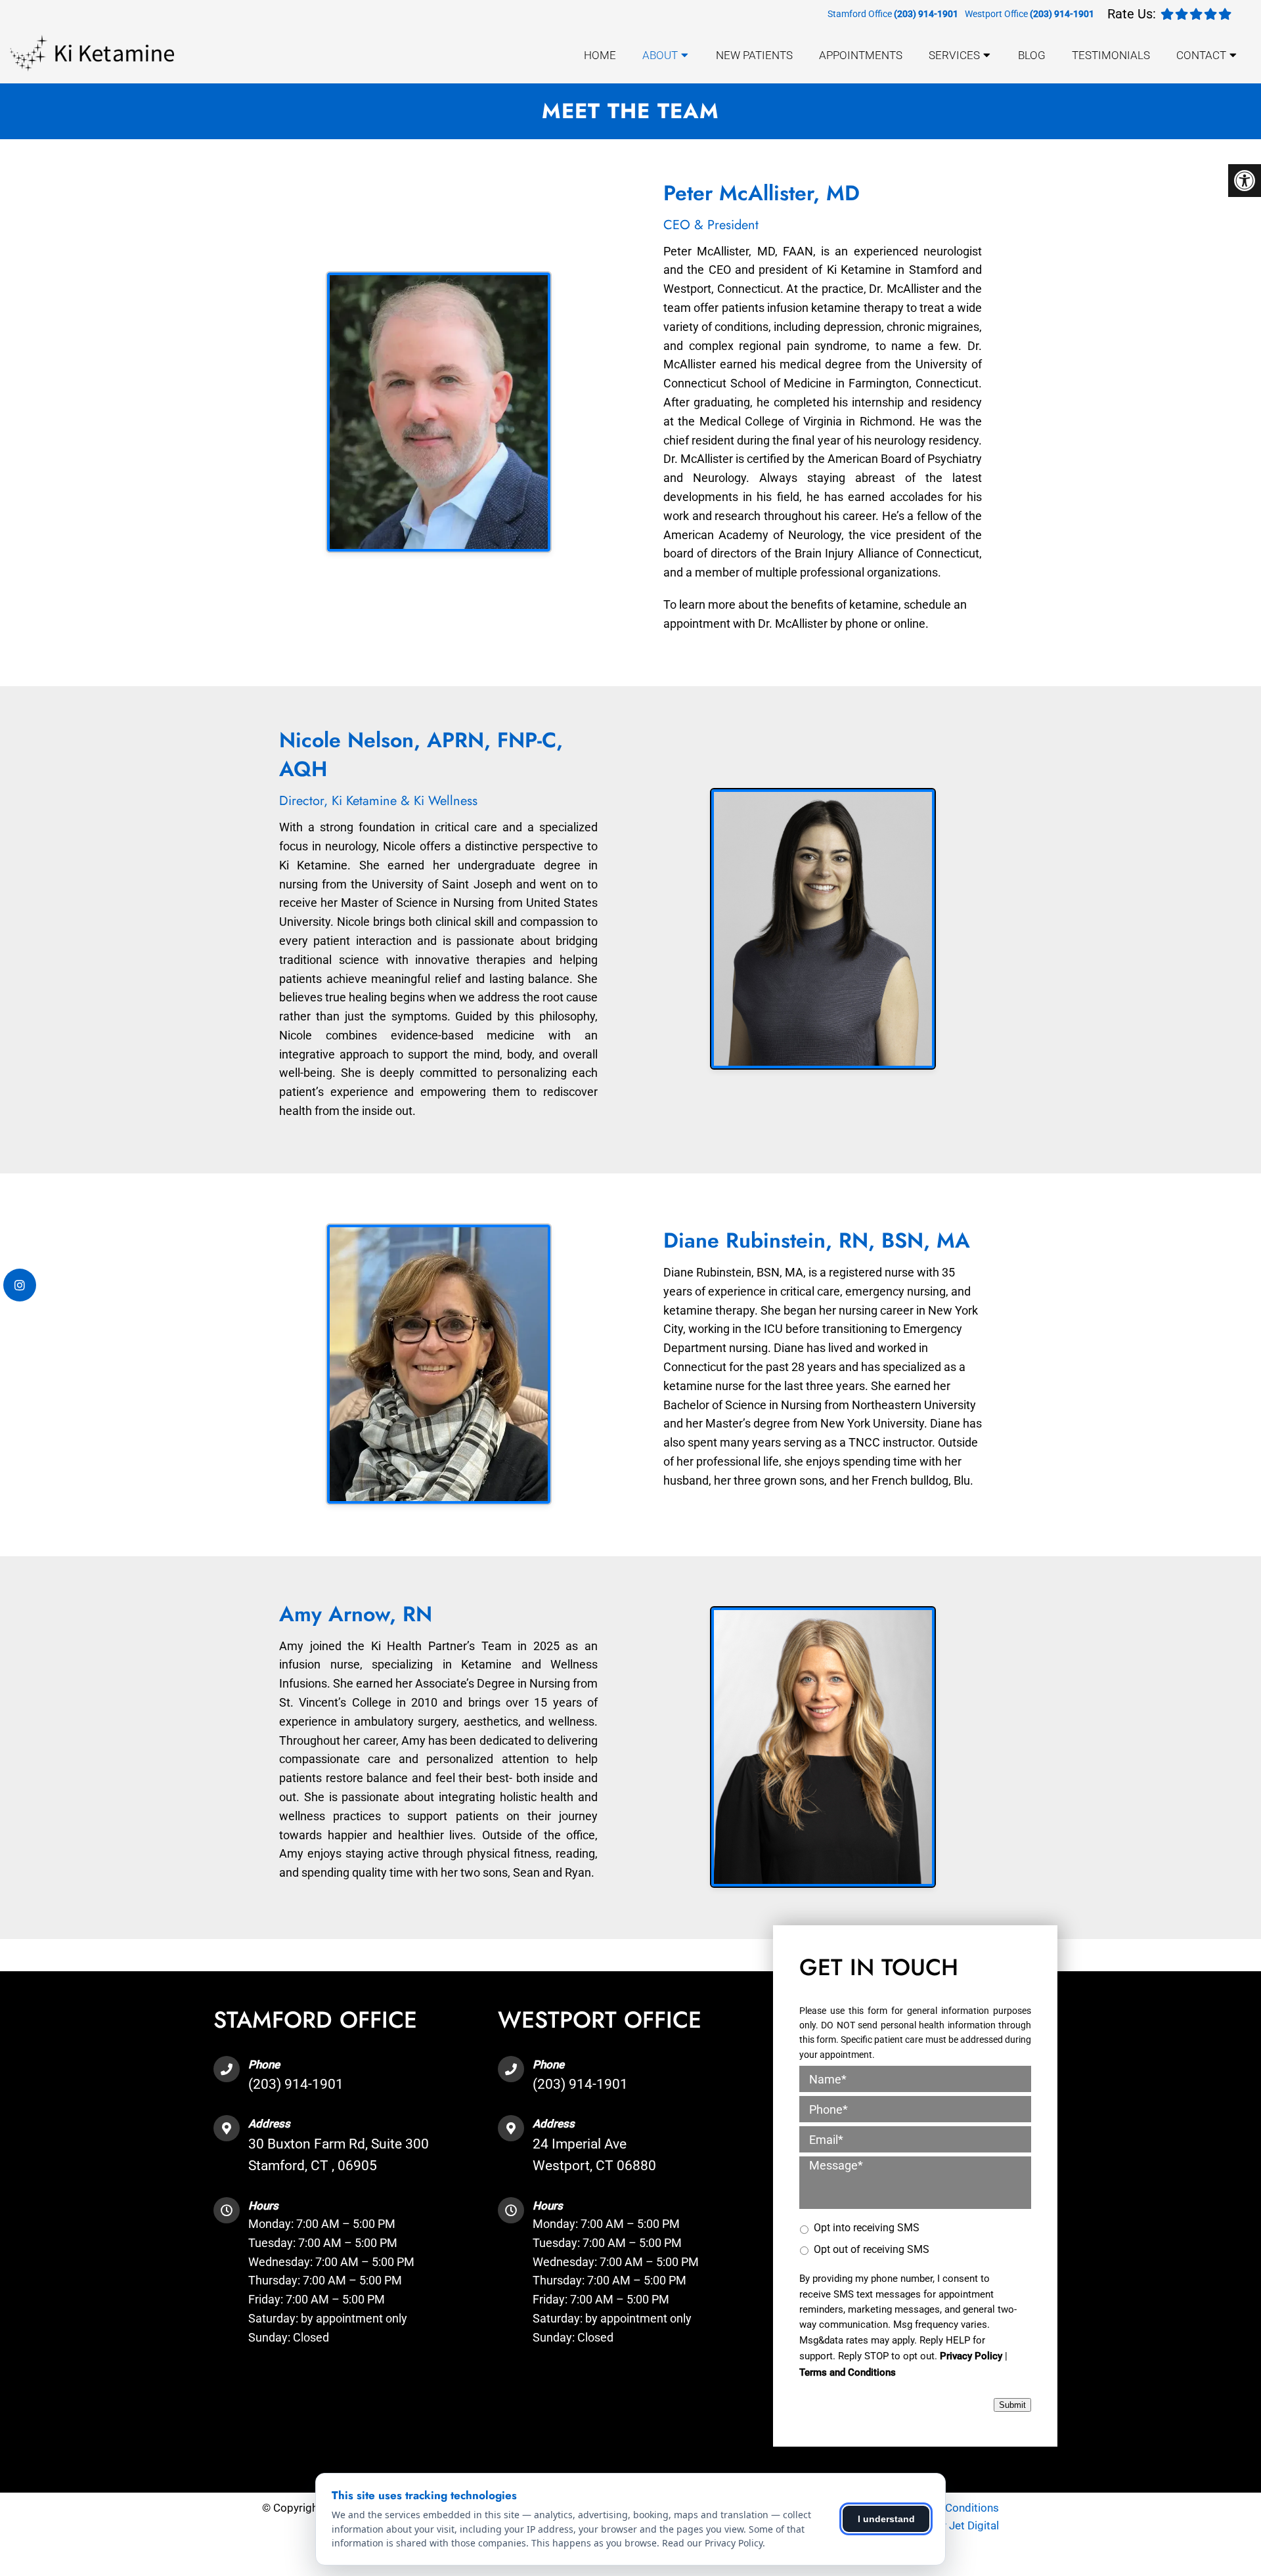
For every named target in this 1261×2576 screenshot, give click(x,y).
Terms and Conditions (848, 2372)
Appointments (861, 55)
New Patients (754, 55)
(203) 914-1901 (926, 14)
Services (954, 55)
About (660, 55)
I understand (886, 2519)
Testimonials (1111, 55)
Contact (1201, 55)
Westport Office (997, 14)
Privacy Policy (971, 2356)
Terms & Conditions (950, 2508)
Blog (1032, 55)
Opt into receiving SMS (867, 2228)
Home (600, 55)
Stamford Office (861, 14)
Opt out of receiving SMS (872, 2249)
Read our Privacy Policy (712, 2543)
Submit (1012, 2405)
